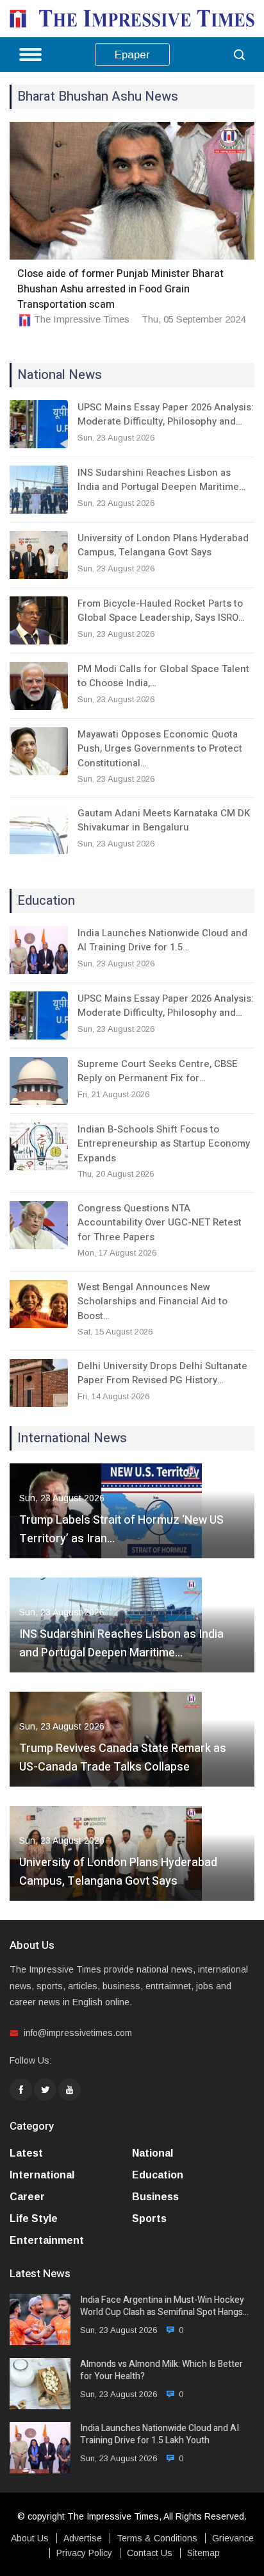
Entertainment (47, 2240)
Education (158, 2175)
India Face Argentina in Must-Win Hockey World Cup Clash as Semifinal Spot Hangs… (164, 2306)
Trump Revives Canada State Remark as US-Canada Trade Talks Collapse (123, 1758)
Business (155, 2197)
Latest (26, 2153)
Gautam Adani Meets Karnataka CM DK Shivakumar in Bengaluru (164, 821)
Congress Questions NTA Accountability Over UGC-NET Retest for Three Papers (160, 1223)
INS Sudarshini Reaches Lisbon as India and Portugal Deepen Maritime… (161, 480)
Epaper (132, 55)
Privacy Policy (84, 2553)
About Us (30, 2538)
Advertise (83, 2538)
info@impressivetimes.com (78, 2033)
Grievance (233, 2538)
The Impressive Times (82, 319)
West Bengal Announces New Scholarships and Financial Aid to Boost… (153, 1301)
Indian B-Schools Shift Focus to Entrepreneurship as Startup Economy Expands (164, 1144)
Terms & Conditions (157, 2538)
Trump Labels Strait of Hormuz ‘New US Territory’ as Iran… (121, 1529)
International (42, 2175)
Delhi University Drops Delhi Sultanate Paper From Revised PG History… (162, 1373)
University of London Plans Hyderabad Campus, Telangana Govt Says (163, 545)
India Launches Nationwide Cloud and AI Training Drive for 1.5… (162, 940)
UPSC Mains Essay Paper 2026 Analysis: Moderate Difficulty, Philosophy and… (166, 415)
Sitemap (203, 2553)
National (153, 2153)
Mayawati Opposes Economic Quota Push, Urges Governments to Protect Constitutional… (160, 749)
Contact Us (150, 2553)
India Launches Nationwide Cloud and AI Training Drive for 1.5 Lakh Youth (160, 2435)
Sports (149, 2218)
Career (27, 2197)
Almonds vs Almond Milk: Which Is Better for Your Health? (161, 2370)
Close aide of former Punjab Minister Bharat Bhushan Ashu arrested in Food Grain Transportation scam (120, 289)
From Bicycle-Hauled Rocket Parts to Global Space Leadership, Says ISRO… (161, 611)
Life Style (34, 2218)
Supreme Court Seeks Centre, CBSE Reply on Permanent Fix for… (158, 1071)
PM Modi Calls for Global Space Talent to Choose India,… (163, 676)
